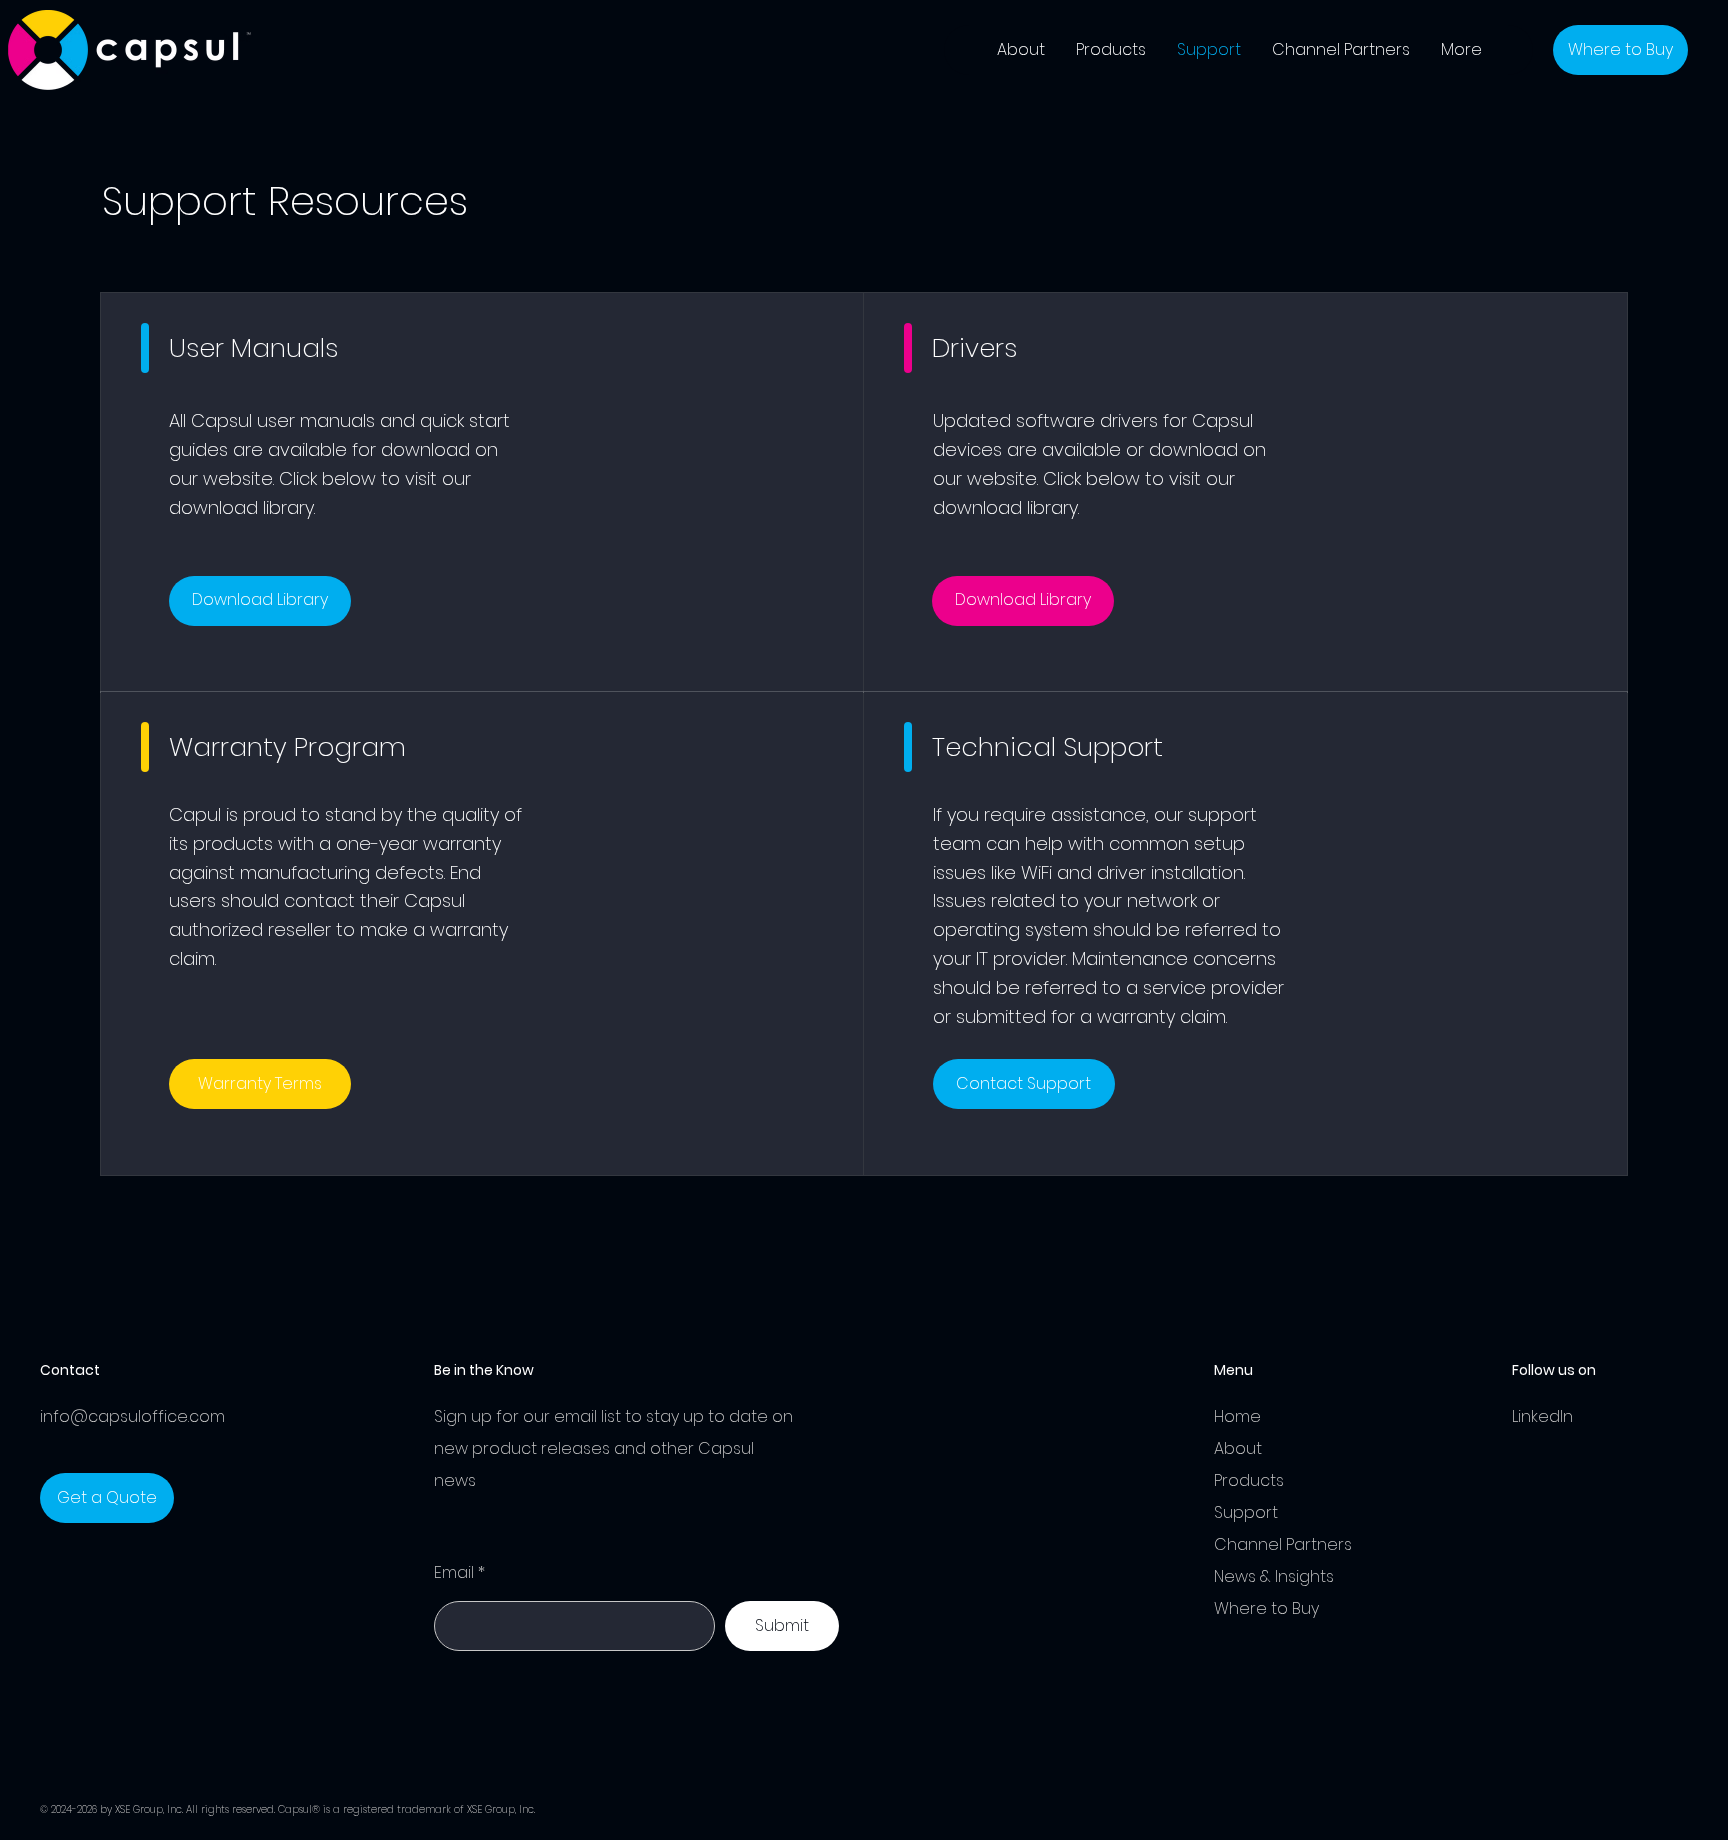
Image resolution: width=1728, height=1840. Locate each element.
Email (454, 1573)
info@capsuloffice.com (132, 1416)
